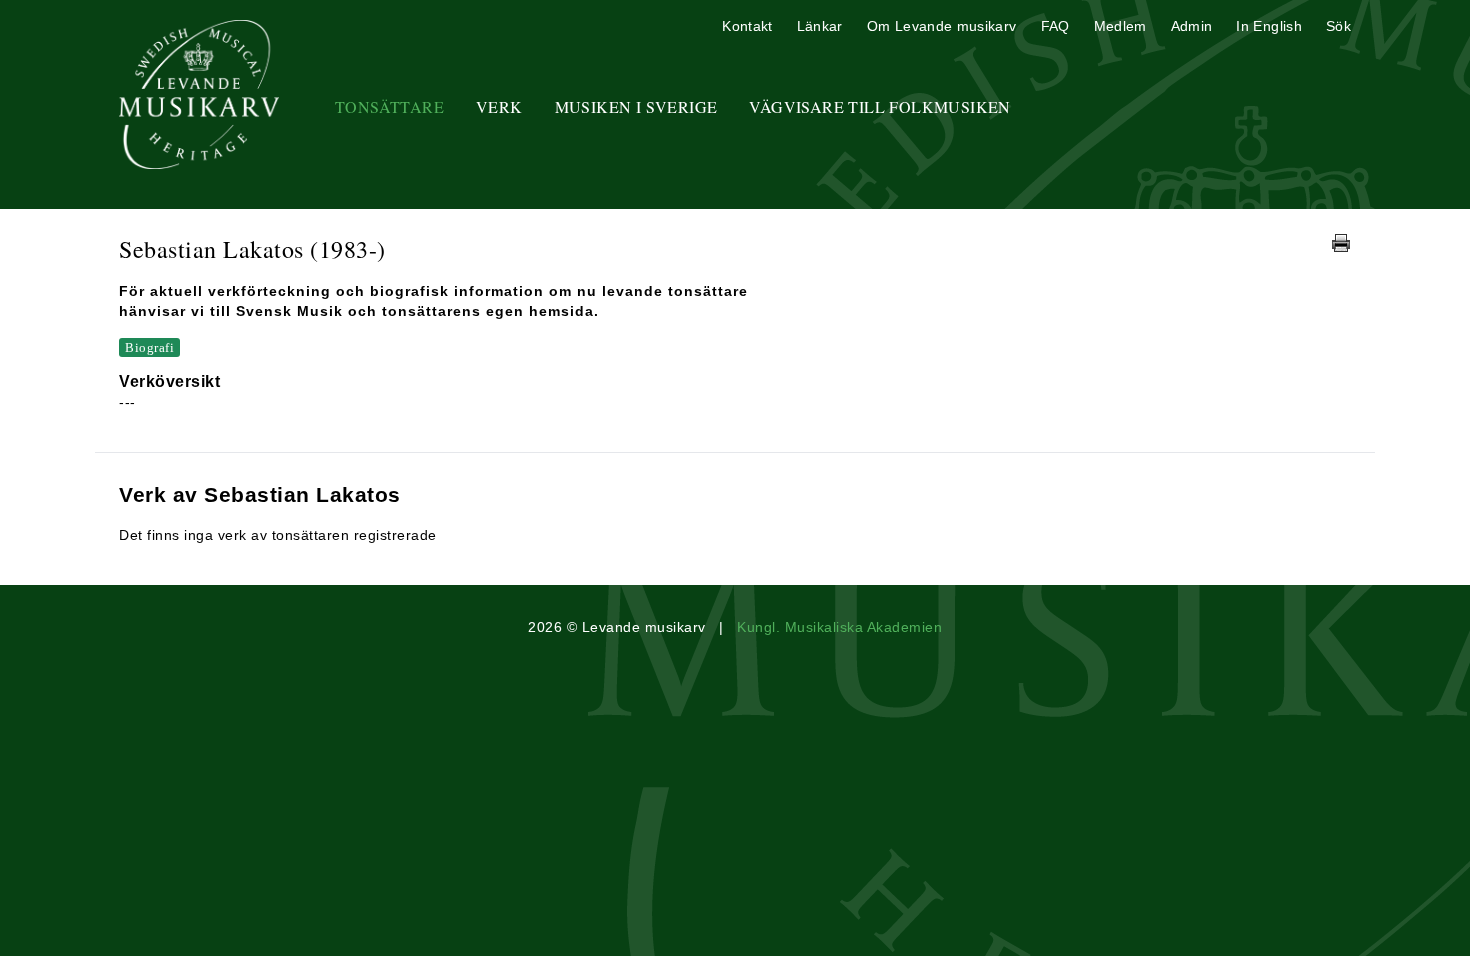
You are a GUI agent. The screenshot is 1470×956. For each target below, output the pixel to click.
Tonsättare (389, 106)
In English (1269, 26)
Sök (1338, 26)
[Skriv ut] (1341, 243)
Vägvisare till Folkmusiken (879, 106)
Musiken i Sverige (636, 106)
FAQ (1055, 26)
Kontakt (747, 26)
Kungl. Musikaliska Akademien (839, 627)
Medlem (1120, 26)
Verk (499, 106)
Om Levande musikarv (942, 26)
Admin (1192, 26)
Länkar (820, 26)
